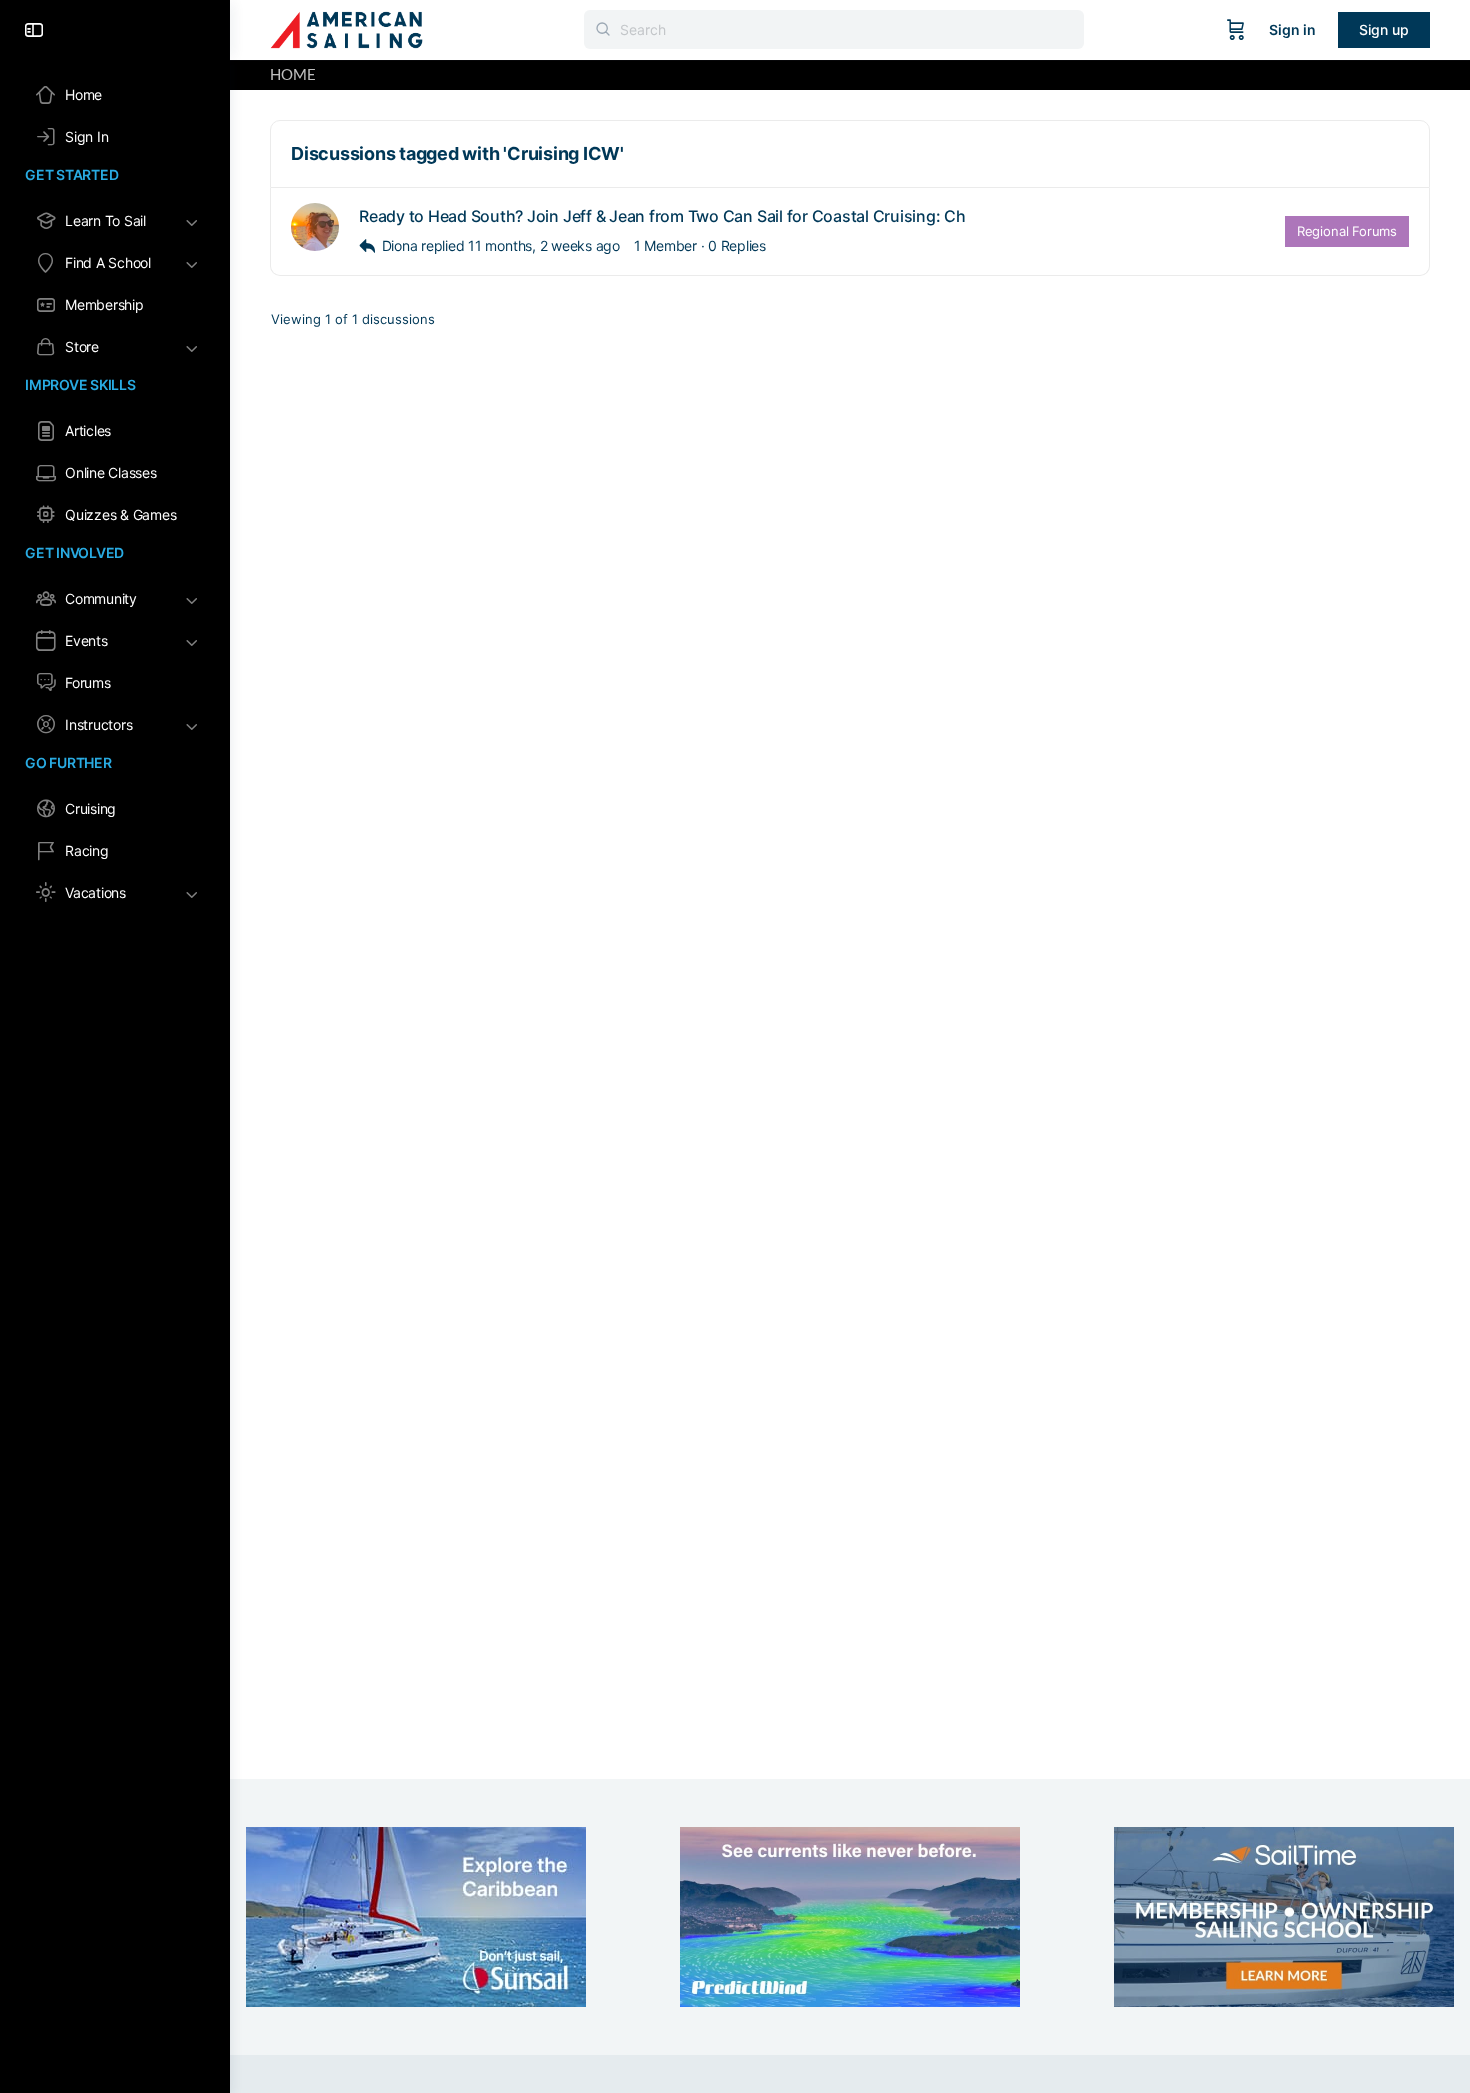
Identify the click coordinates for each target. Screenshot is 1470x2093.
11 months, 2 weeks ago (544, 245)
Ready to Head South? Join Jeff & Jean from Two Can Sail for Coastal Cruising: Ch (662, 216)
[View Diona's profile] (315, 227)
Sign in (1292, 29)
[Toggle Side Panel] (34, 30)
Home (293, 74)
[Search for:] (834, 29)
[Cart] (1236, 30)
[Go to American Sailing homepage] (346, 28)
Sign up (1384, 29)
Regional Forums (1347, 231)
